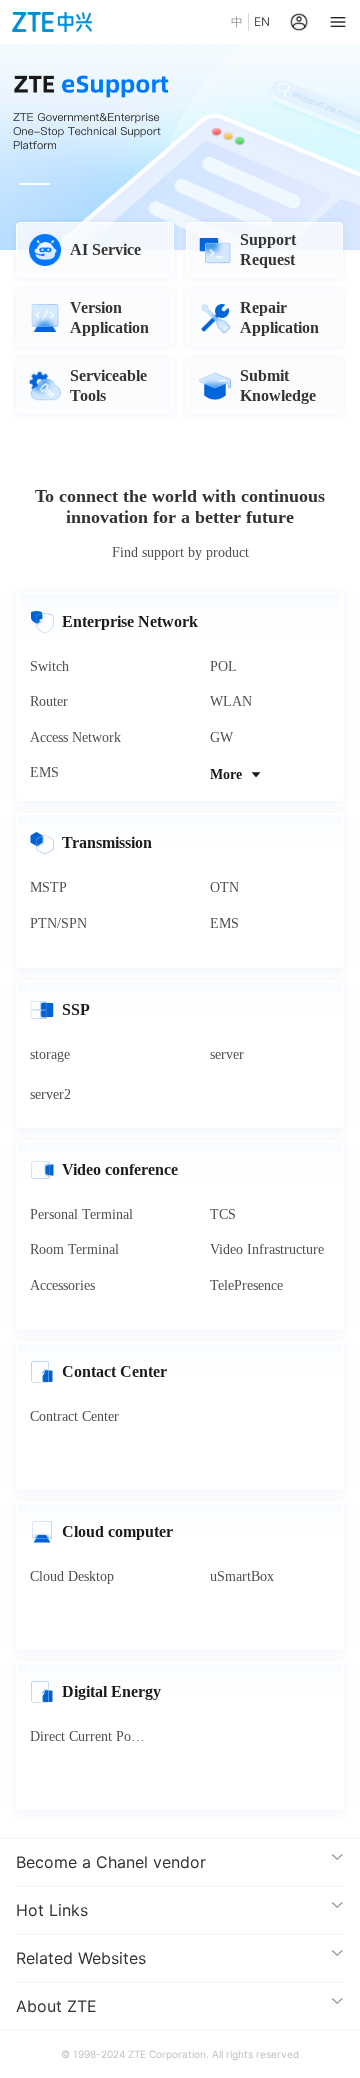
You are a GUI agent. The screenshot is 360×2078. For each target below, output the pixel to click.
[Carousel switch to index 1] (35, 184)
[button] (180, 1862)
